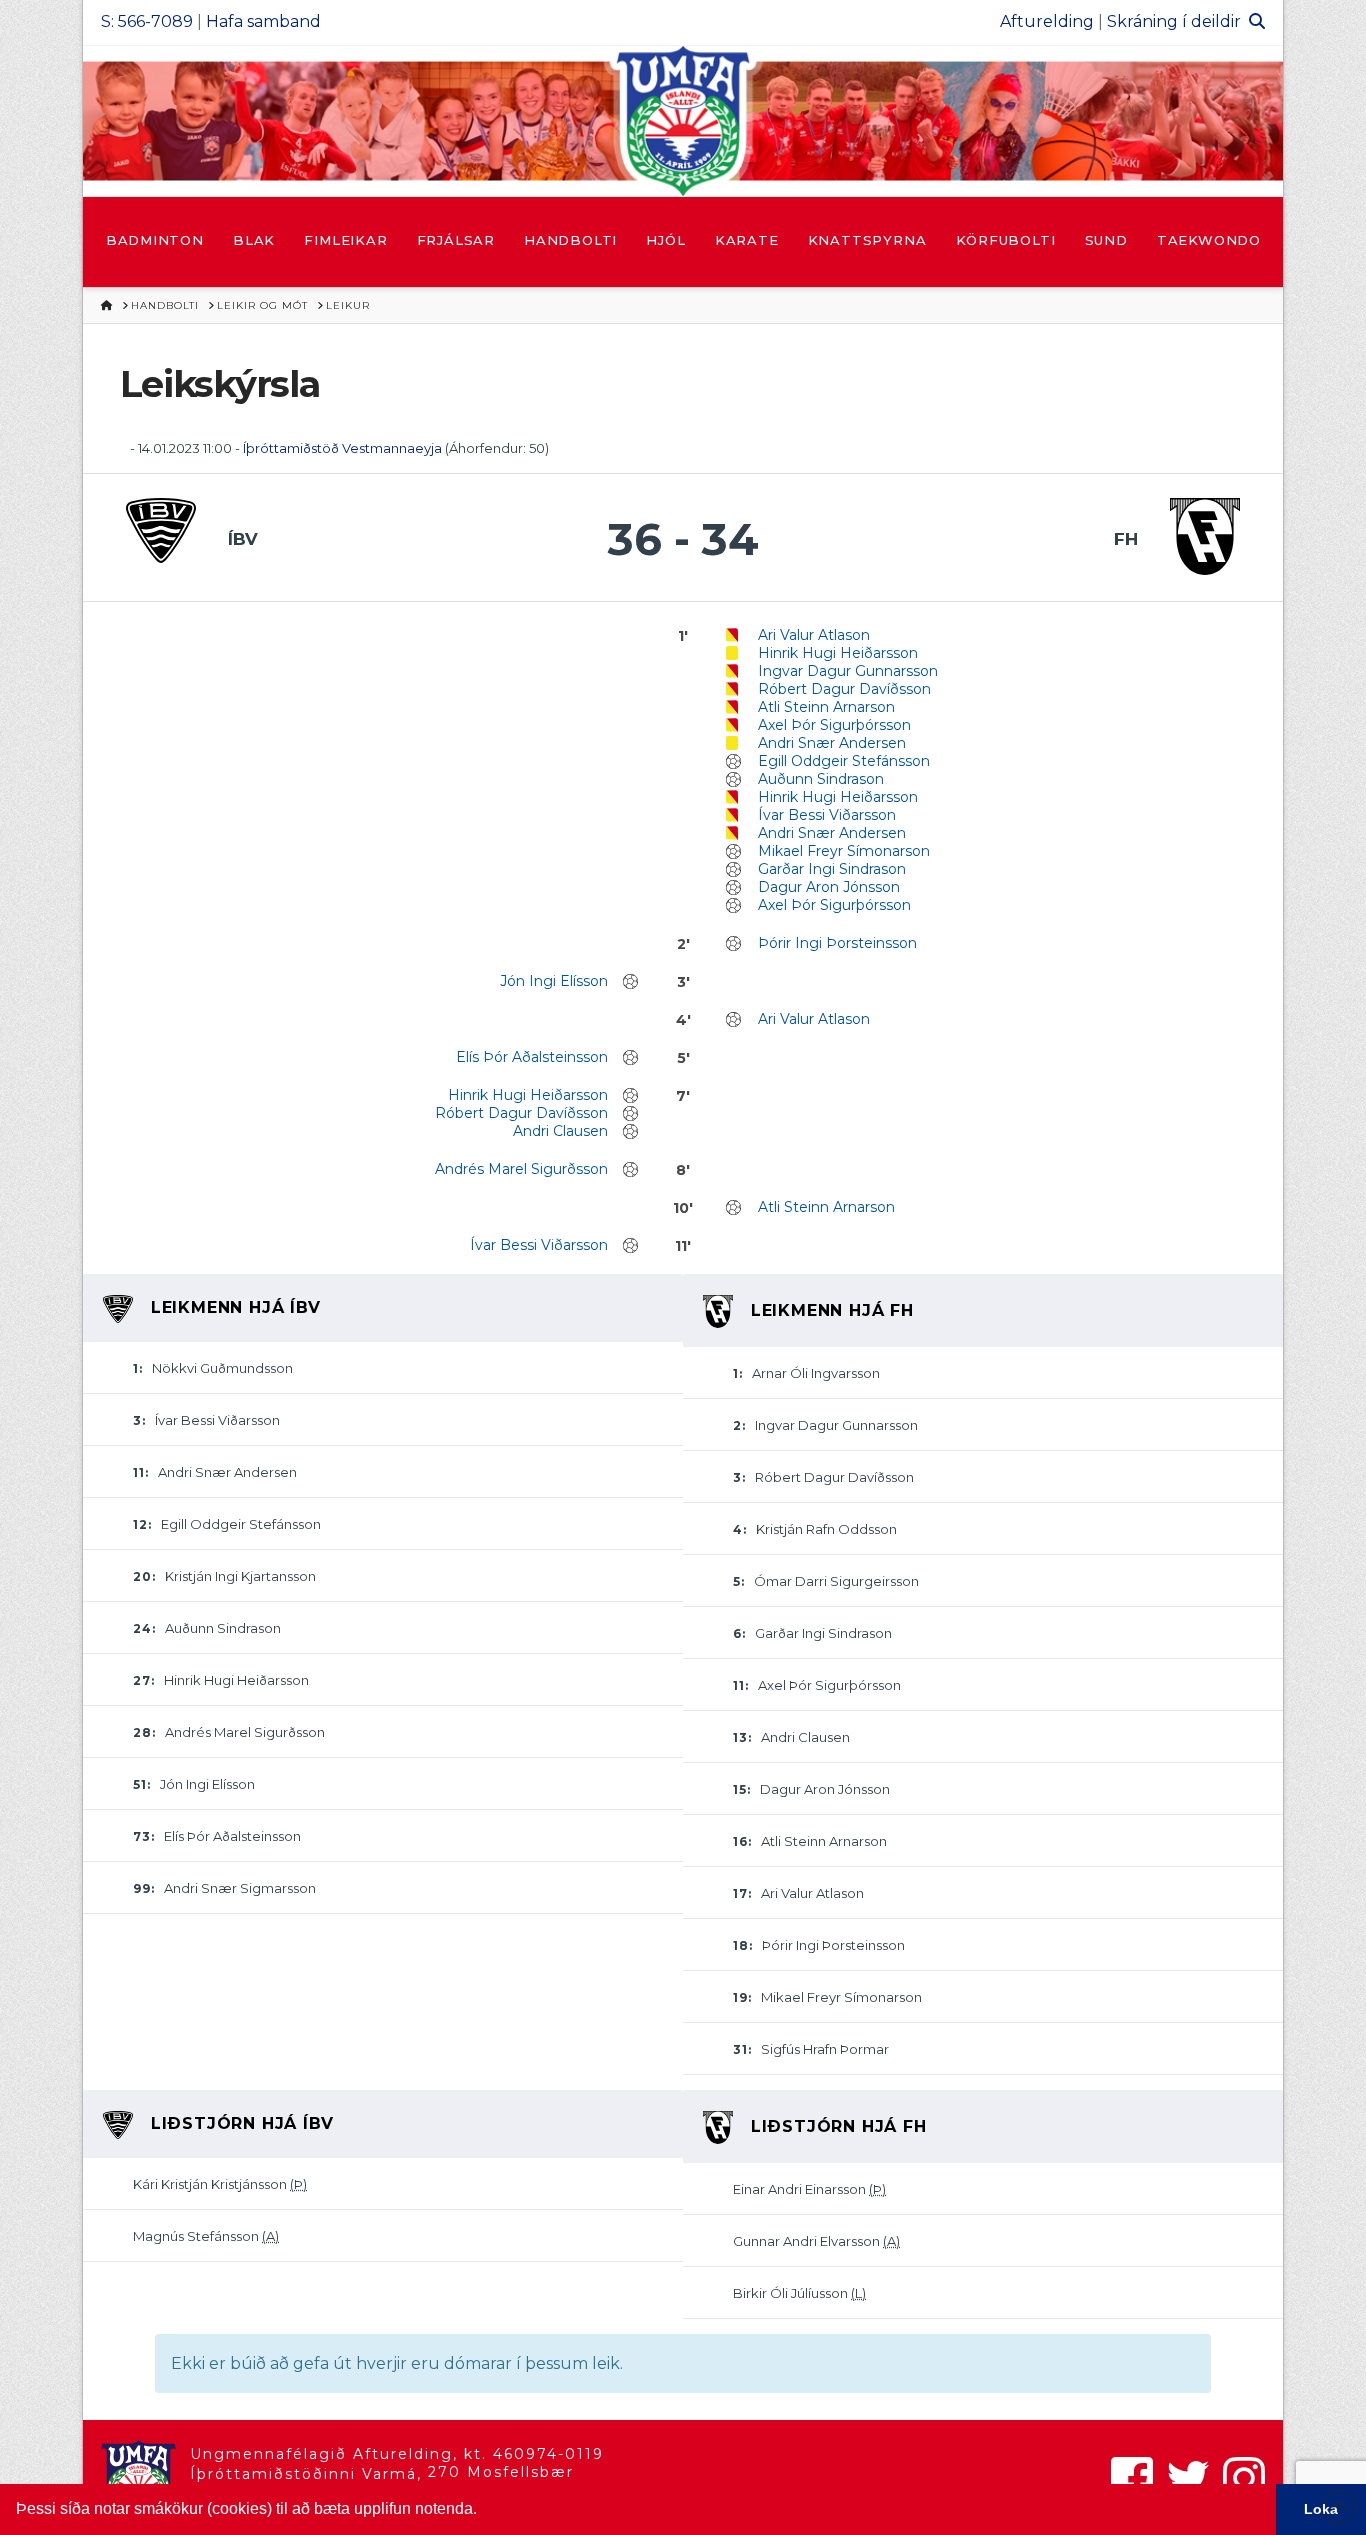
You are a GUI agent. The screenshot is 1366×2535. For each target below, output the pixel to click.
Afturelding (1047, 21)
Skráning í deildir (1174, 21)
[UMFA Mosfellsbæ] (683, 121)
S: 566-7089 (147, 21)
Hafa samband (263, 21)
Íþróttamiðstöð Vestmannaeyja (342, 448)
